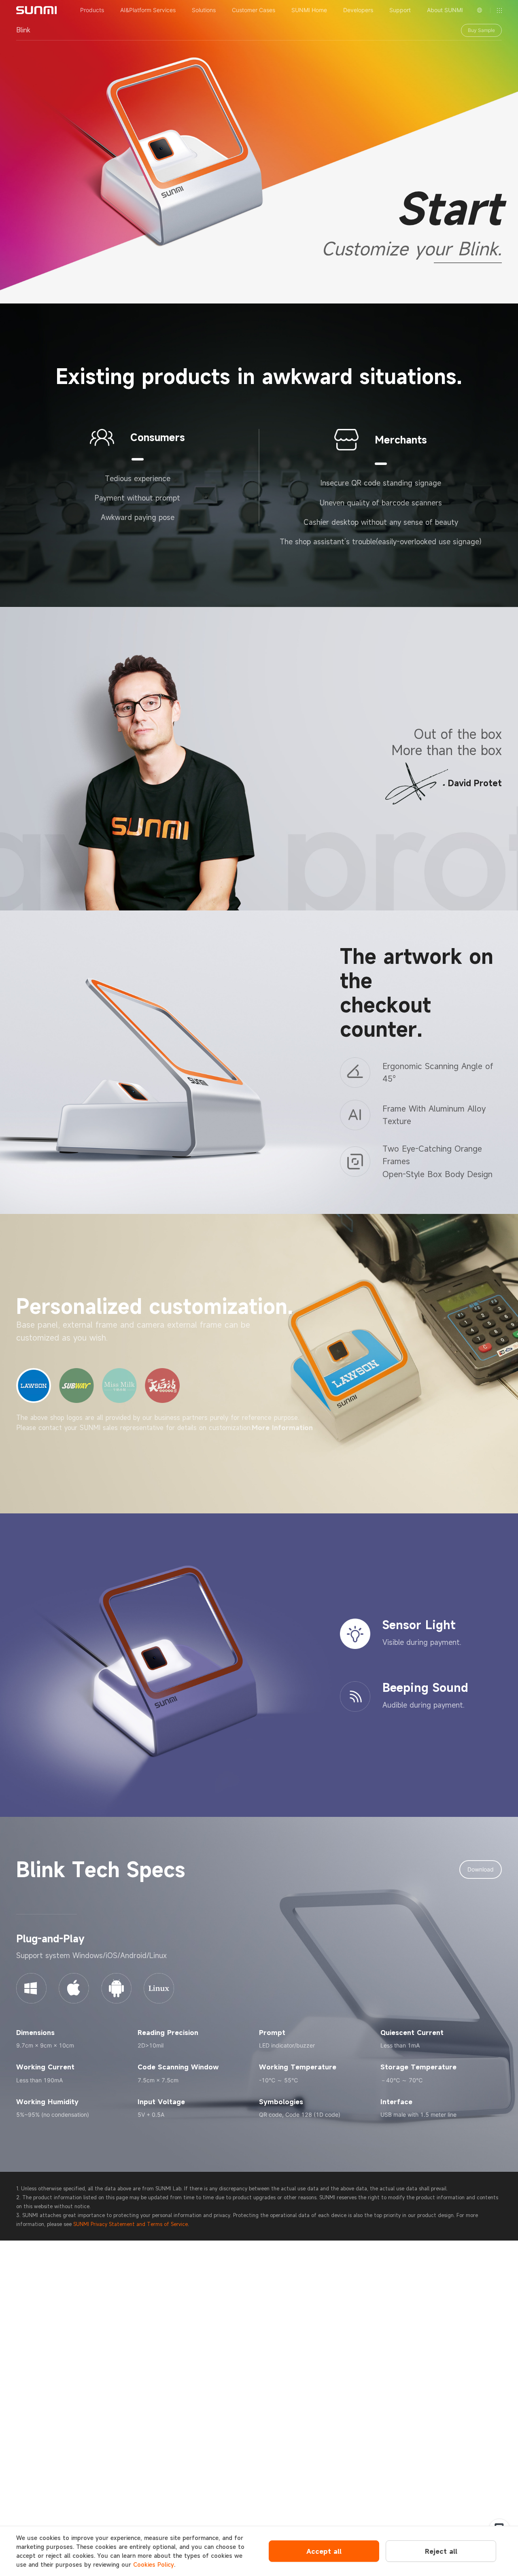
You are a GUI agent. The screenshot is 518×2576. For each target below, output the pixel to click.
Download (481, 1869)
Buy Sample (481, 30)
